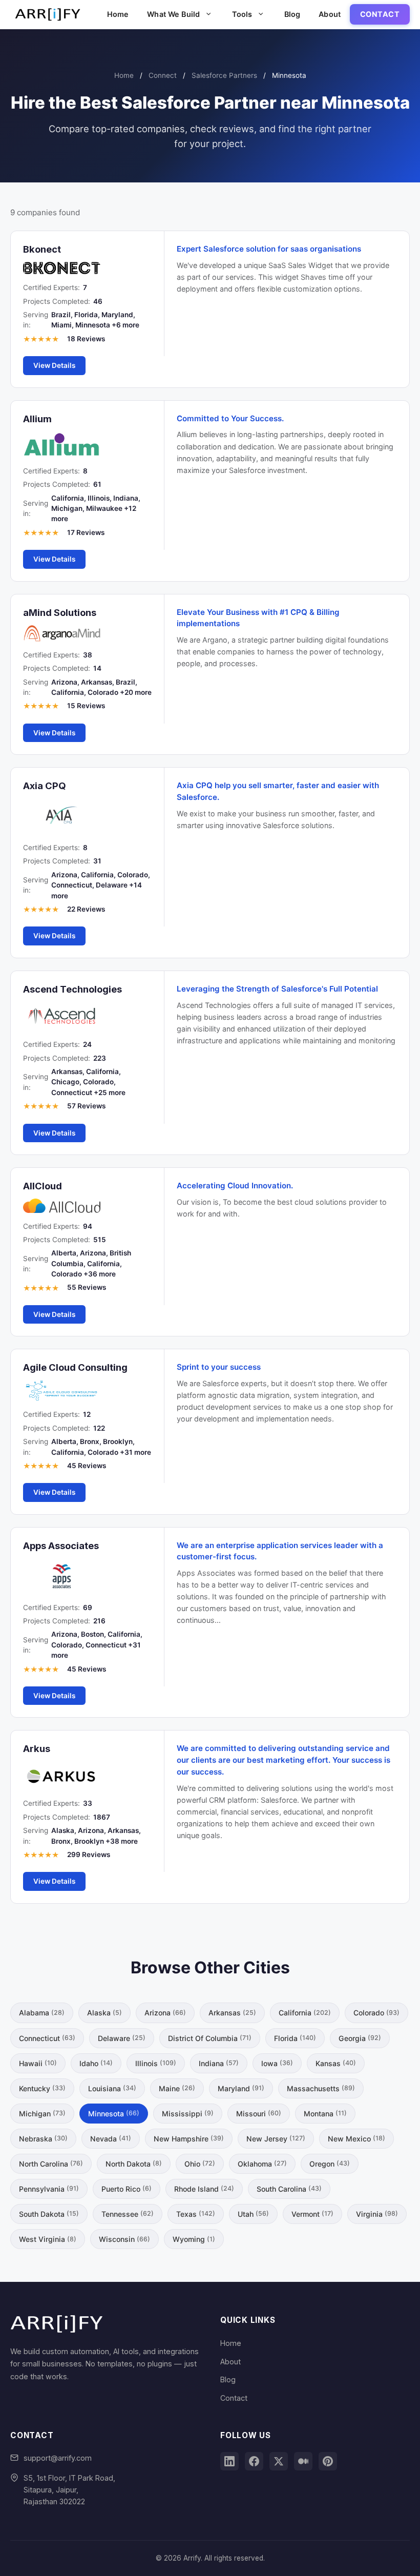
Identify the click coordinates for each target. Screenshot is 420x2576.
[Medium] (303, 2461)
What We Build (173, 14)
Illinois (156, 2063)
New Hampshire (189, 2139)
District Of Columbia (210, 2038)
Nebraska (43, 2139)
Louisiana (112, 2088)
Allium (37, 419)
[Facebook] (254, 2461)
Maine (177, 2088)
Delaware (122, 2038)
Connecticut (47, 2038)
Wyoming (194, 2239)
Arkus (37, 1748)
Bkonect (42, 249)
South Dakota (49, 2214)
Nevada (111, 2139)
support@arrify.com (58, 2458)
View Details (54, 365)
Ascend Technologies (72, 989)
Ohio (200, 2164)
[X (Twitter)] (279, 2461)
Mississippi (188, 2114)
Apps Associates (61, 1545)
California (305, 2013)
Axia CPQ (45, 786)
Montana (325, 2114)
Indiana (219, 2063)
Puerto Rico (127, 2189)
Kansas (336, 2063)
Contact (380, 14)
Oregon (330, 2164)
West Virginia (48, 2239)
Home (118, 14)
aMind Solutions (60, 612)
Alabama (42, 2013)
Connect (163, 75)
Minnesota (114, 2114)
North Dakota (134, 2164)
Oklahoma (262, 2164)
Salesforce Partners (224, 75)
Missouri (259, 2114)
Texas (196, 2214)
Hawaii (38, 2063)
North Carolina (51, 2164)
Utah (253, 2214)
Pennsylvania (49, 2189)
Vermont (312, 2214)
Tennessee (128, 2214)
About (330, 14)
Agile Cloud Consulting (75, 1367)
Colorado (376, 2013)
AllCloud (43, 1186)
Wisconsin (124, 2239)
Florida (295, 2038)
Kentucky (42, 2088)
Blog (292, 14)
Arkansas (232, 2013)
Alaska (104, 2013)
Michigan (42, 2114)
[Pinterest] (328, 2461)
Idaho (96, 2063)
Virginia (377, 2214)
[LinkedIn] (229, 2461)
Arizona (165, 2013)
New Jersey (276, 2139)
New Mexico (356, 2139)
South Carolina (289, 2189)
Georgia (360, 2038)
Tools (242, 14)
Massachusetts (321, 2088)
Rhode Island (204, 2189)
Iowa (277, 2063)
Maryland (241, 2088)
